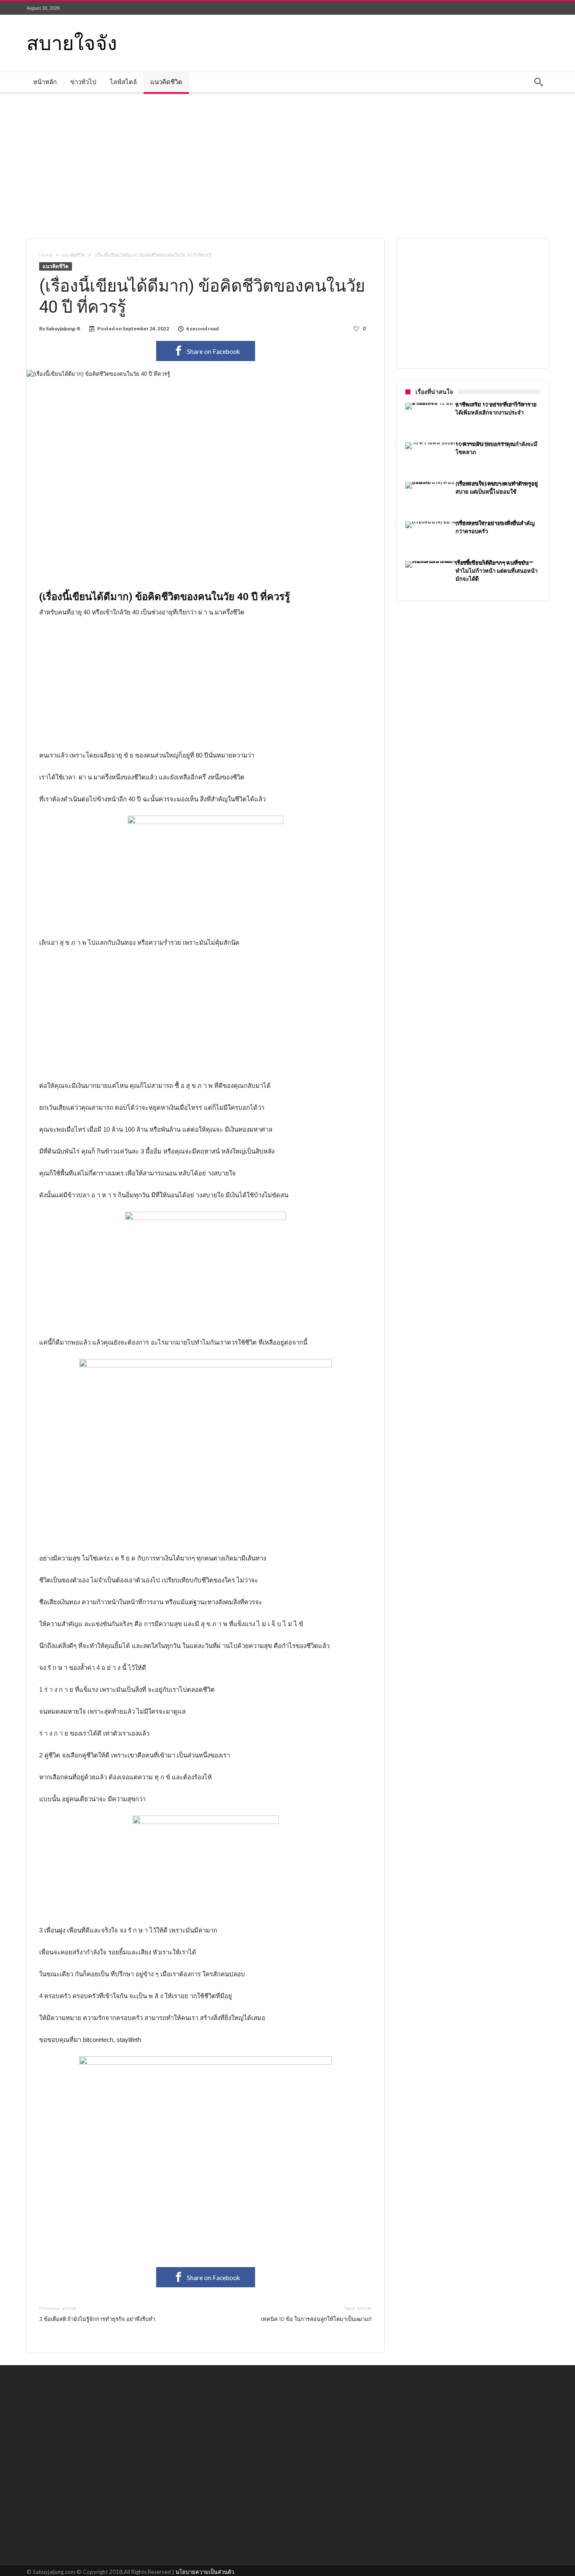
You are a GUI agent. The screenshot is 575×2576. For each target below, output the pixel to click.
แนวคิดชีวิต (73, 255)
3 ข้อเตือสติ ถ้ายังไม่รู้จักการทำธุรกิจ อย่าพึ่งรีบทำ (97, 2314)
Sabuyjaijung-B (63, 328)
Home (46, 255)
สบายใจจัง (72, 42)
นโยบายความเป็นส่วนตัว (205, 2572)
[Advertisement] (287, 165)
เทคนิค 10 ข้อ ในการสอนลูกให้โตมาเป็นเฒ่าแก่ (316, 2314)
